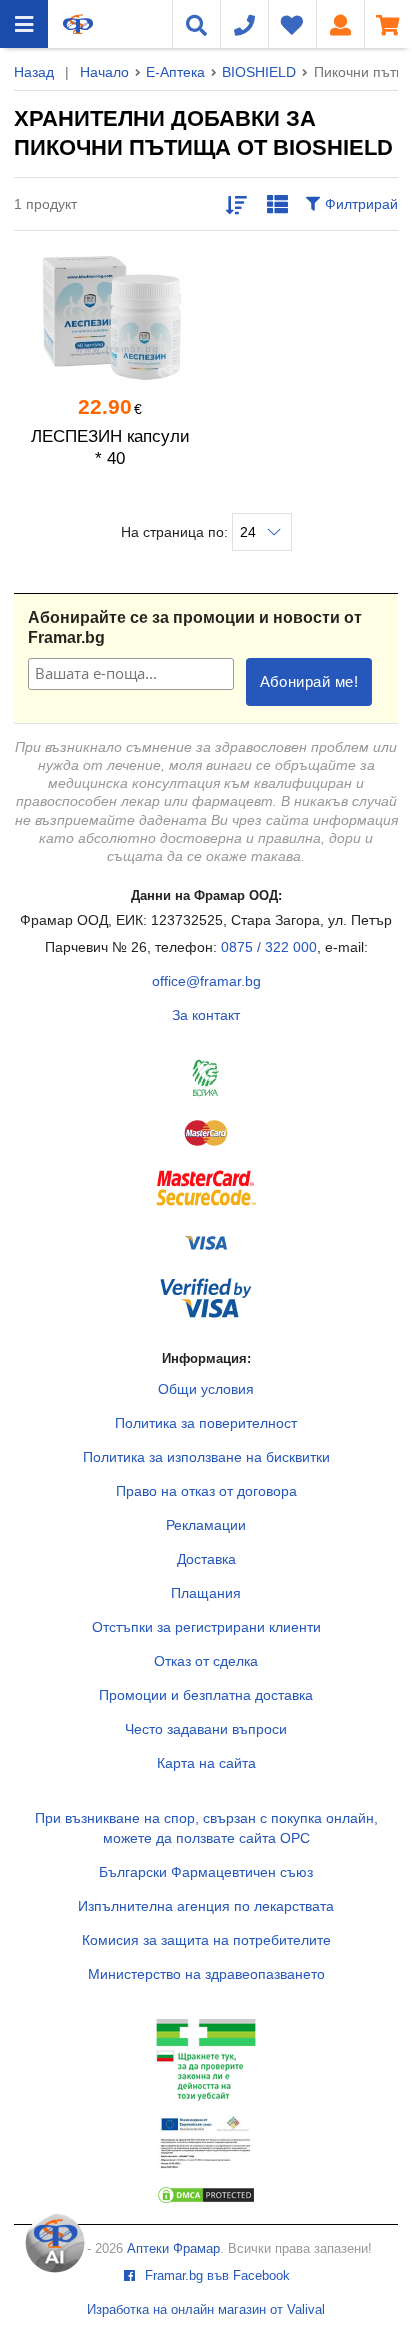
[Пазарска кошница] (388, 24)
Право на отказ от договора (206, 1491)
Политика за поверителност (206, 1423)
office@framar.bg (206, 981)
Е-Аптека (175, 72)
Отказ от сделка (206, 1661)
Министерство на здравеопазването (206, 1974)
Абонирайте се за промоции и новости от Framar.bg (195, 627)
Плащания (206, 1593)
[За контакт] (244, 24)
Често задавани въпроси (206, 1729)
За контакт (206, 1015)
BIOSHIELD (259, 72)
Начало (104, 72)
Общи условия (206, 1389)
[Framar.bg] (78, 24)
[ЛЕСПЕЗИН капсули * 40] (110, 317)
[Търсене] (196, 24)
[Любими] (292, 24)
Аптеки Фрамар (173, 2249)
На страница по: (176, 532)
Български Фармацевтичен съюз (206, 1872)
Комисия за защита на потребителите (206, 1940)
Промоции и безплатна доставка (206, 1695)
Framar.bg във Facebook (215, 2276)
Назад (34, 72)
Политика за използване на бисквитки (206, 1457)
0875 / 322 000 (269, 947)
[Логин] (340, 24)
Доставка (206, 1559)
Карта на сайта (206, 1763)
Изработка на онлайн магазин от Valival (206, 2310)
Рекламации (206, 1525)
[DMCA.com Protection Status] (206, 2200)
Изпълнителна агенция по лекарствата (206, 1906)
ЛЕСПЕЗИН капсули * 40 (110, 447)
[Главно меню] (24, 24)
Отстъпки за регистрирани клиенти (206, 1627)
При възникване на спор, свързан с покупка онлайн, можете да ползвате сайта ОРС (206, 1828)
